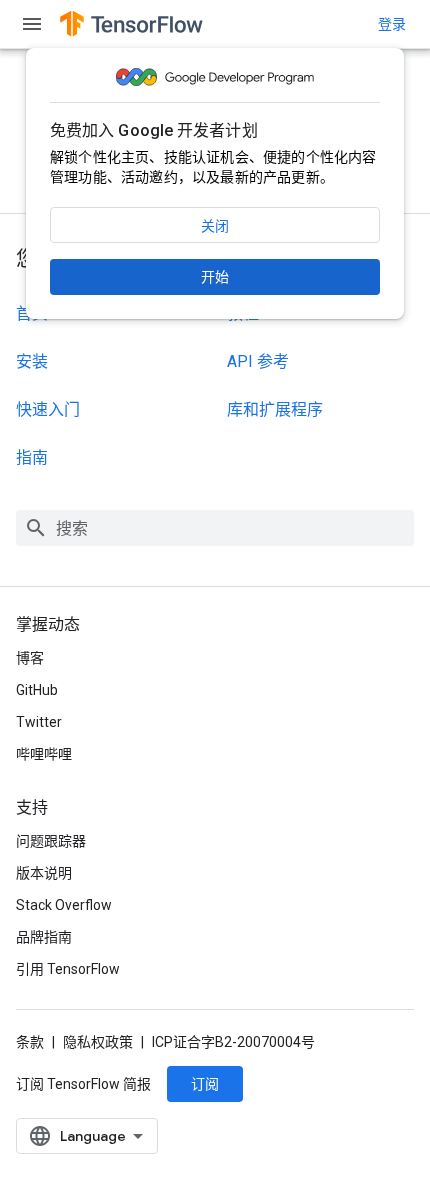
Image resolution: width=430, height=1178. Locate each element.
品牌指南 (44, 937)
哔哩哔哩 (44, 754)
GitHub (37, 690)
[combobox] (215, 528)
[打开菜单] (32, 24)
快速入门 (48, 409)
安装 (32, 361)
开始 (215, 277)
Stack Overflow (64, 905)
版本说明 (44, 873)
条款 (30, 1042)
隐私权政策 (98, 1042)
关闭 (215, 226)
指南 (32, 457)
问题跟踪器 (51, 841)
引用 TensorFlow (68, 969)
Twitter (39, 722)
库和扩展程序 (275, 409)
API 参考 (258, 361)
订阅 (205, 1084)
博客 (30, 658)
